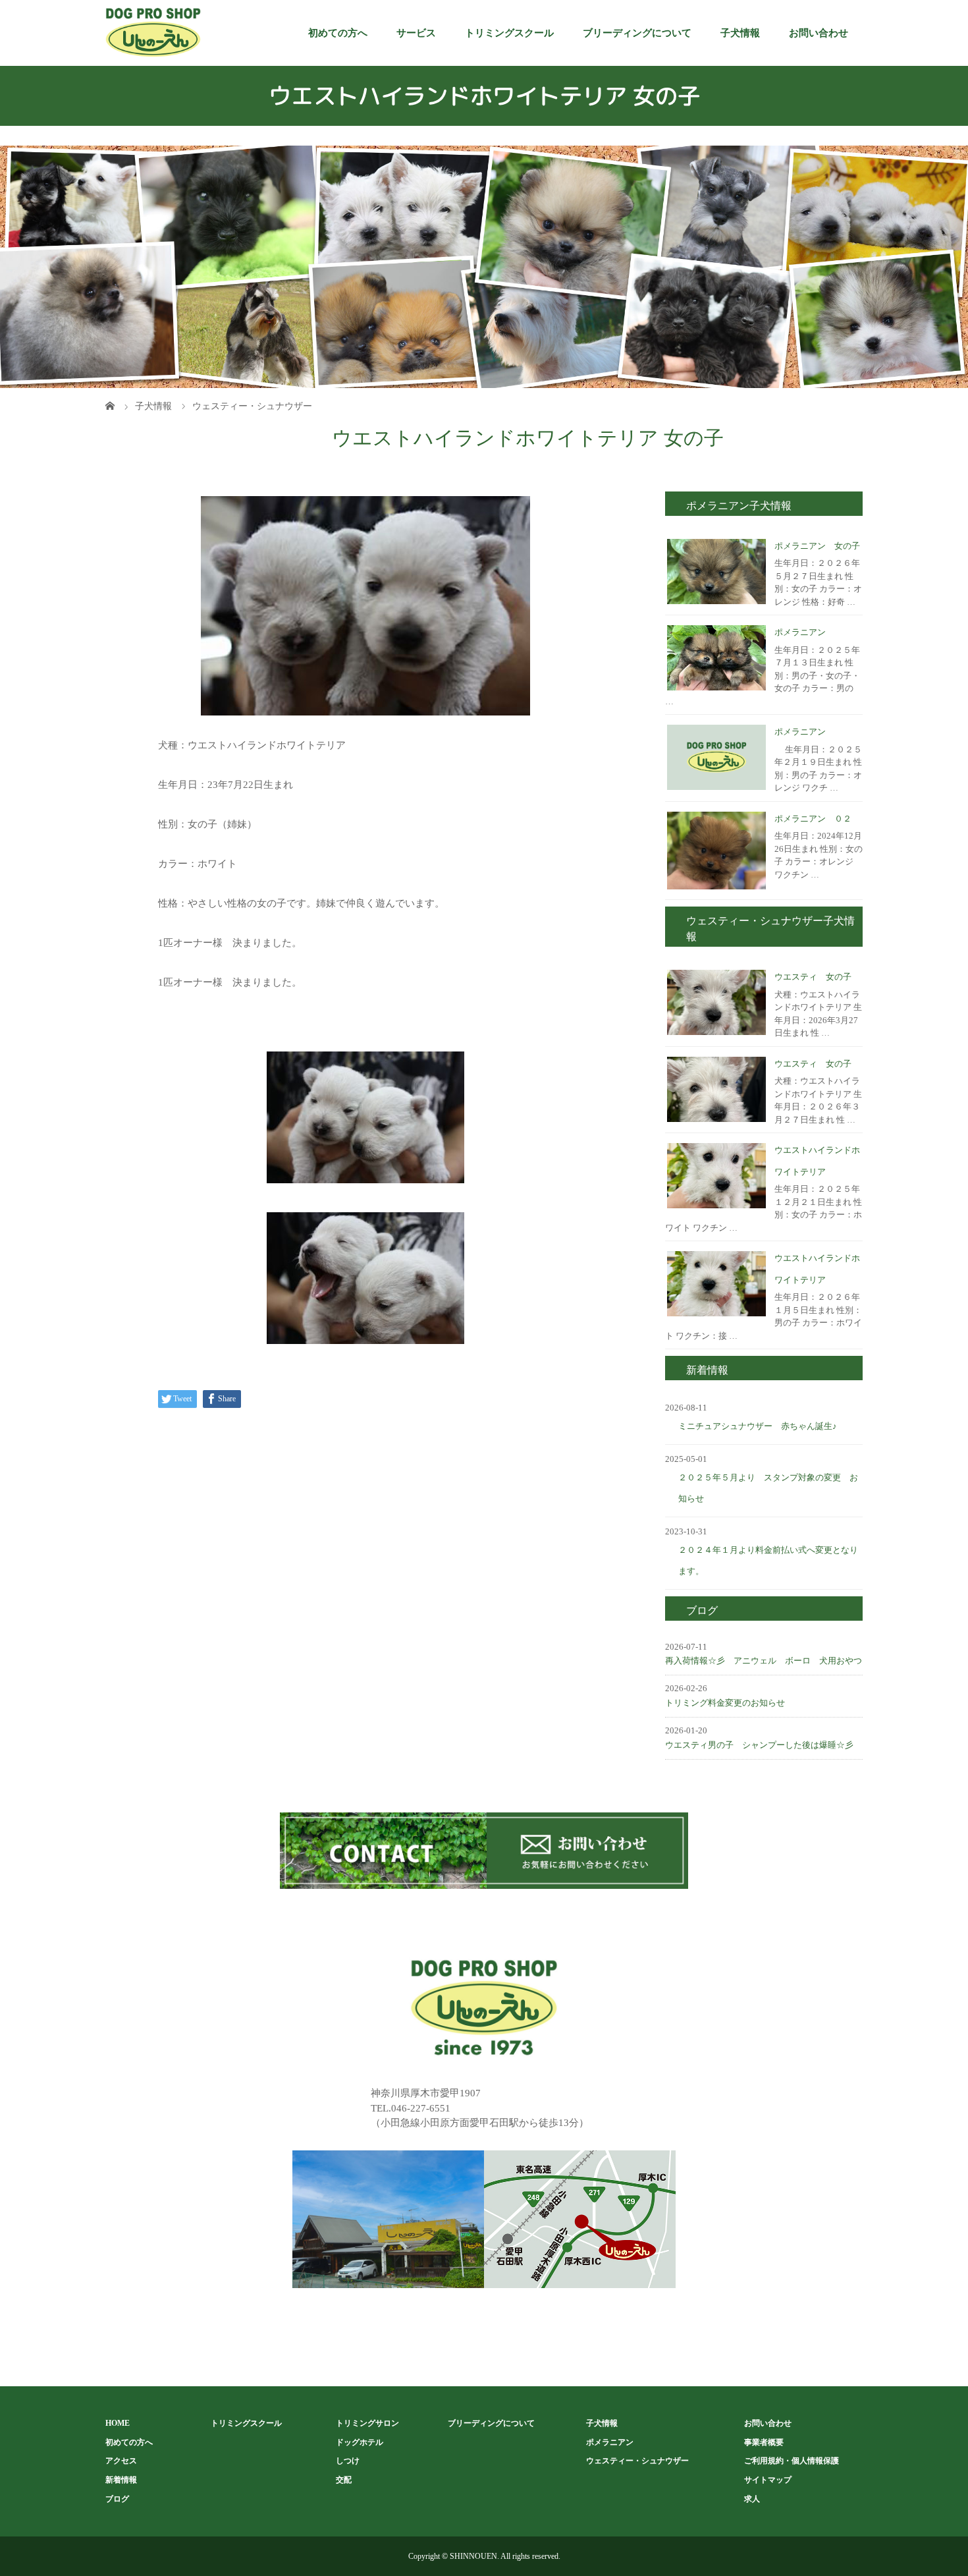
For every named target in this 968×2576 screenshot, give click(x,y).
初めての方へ (338, 33)
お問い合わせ (819, 33)
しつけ (348, 2461)
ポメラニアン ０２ (813, 819)
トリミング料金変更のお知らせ (725, 1703)
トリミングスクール (509, 33)
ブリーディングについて (637, 33)
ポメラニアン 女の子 (817, 546)
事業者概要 (764, 2442)
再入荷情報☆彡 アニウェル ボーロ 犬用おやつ (764, 1661)
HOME (118, 2423)
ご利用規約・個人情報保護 (792, 2461)
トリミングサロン (367, 2423)
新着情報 (121, 2480)
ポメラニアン (800, 632)
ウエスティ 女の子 (813, 977)
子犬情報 (740, 33)
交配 (344, 2480)
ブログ (117, 2499)
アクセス (121, 2461)
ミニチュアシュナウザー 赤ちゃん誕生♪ (758, 1426)
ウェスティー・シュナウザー (637, 2461)
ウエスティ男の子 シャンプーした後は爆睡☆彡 (759, 1745)
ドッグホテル (360, 2442)
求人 (752, 2499)
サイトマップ (768, 2480)
